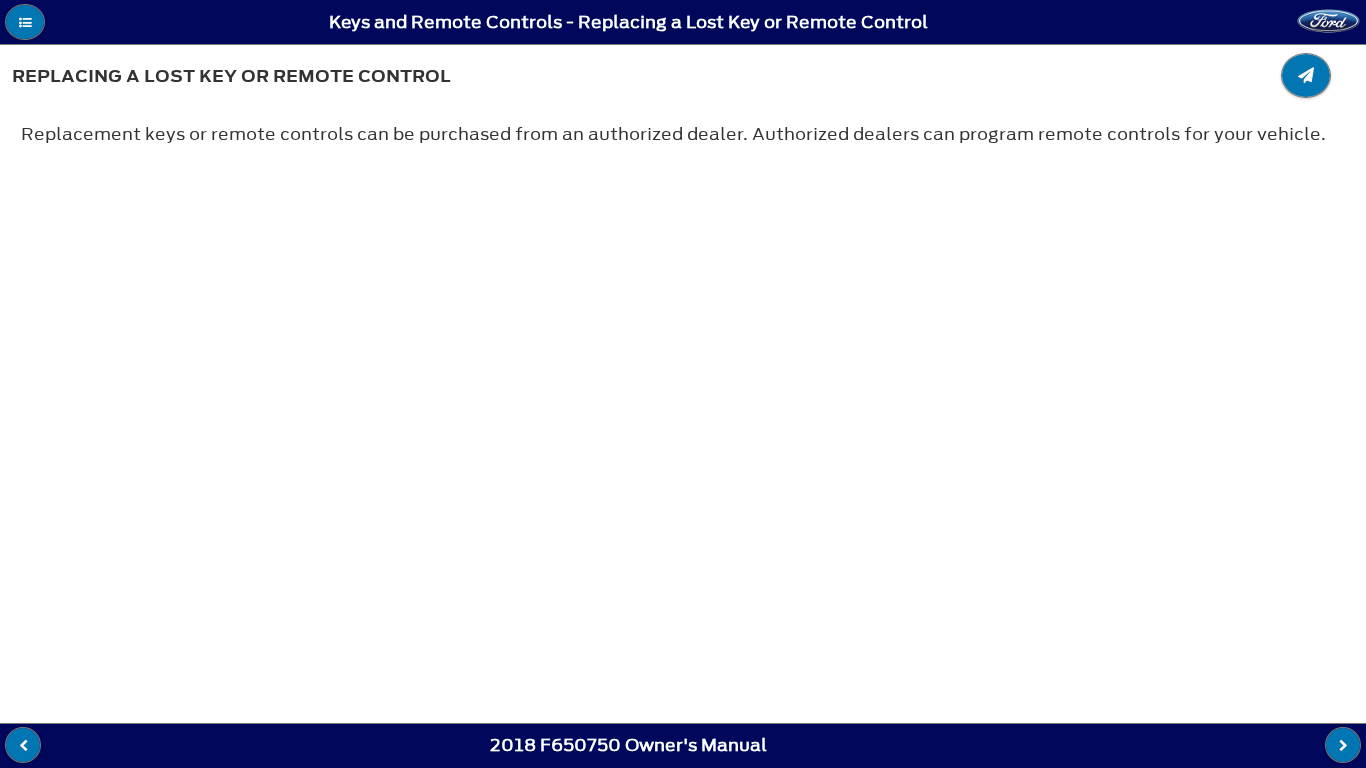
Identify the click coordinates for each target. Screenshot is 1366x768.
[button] (25, 22)
